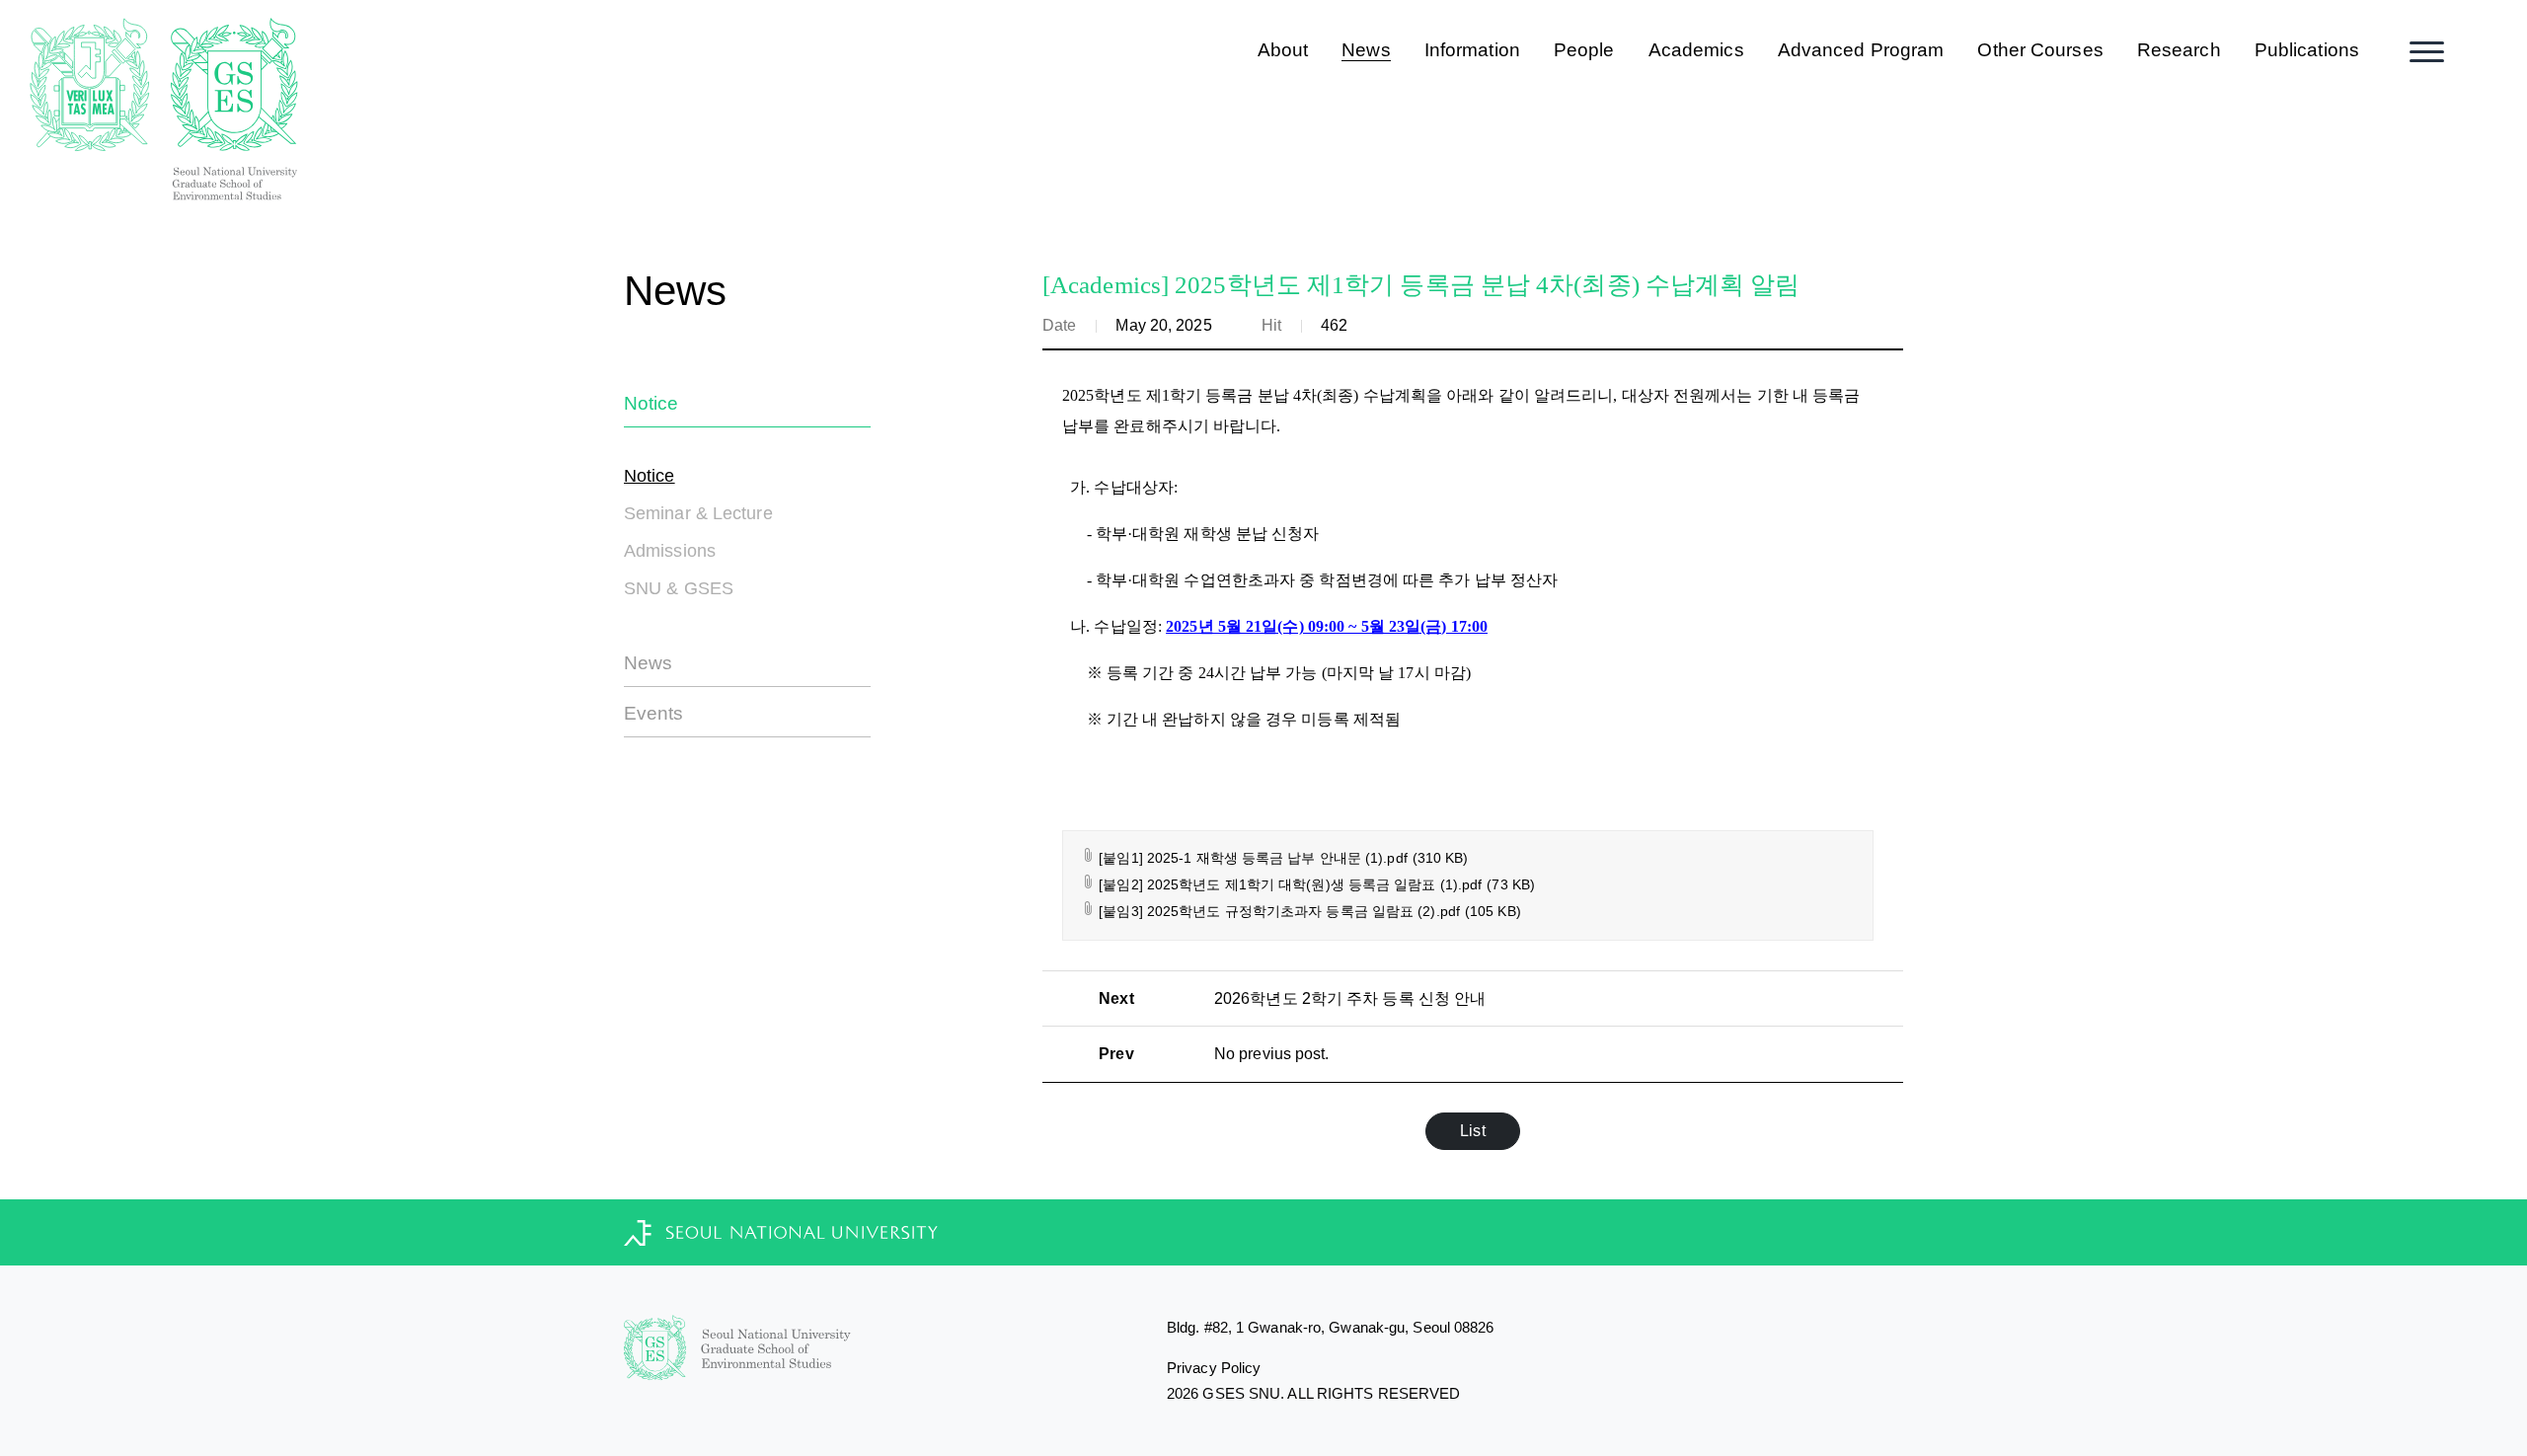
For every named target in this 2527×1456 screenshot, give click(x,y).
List (1472, 1131)
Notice (651, 403)
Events (654, 713)
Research (2179, 50)
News (1366, 50)
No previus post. (1272, 1054)
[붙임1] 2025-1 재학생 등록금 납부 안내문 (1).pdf (1281, 858)
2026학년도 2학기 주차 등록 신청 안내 (1350, 998)
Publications (2307, 50)
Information (1472, 50)
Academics (1696, 50)
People (1584, 50)
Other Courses (2040, 50)
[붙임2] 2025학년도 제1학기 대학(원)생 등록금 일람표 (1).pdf (1315, 884)
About (1283, 50)
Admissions (670, 551)
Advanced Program (1861, 50)
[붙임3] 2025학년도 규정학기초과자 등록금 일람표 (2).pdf (1308, 911)
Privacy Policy (1214, 1368)
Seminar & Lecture (698, 513)
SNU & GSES (679, 588)
